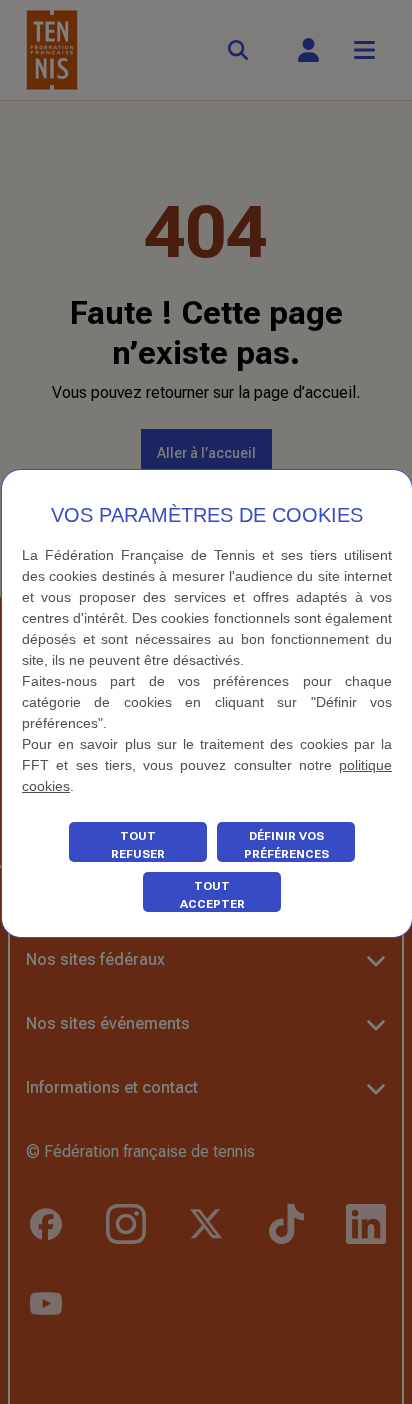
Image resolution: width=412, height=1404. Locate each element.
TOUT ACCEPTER (212, 895)
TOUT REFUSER (138, 845)
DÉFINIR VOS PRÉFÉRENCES (286, 845)
